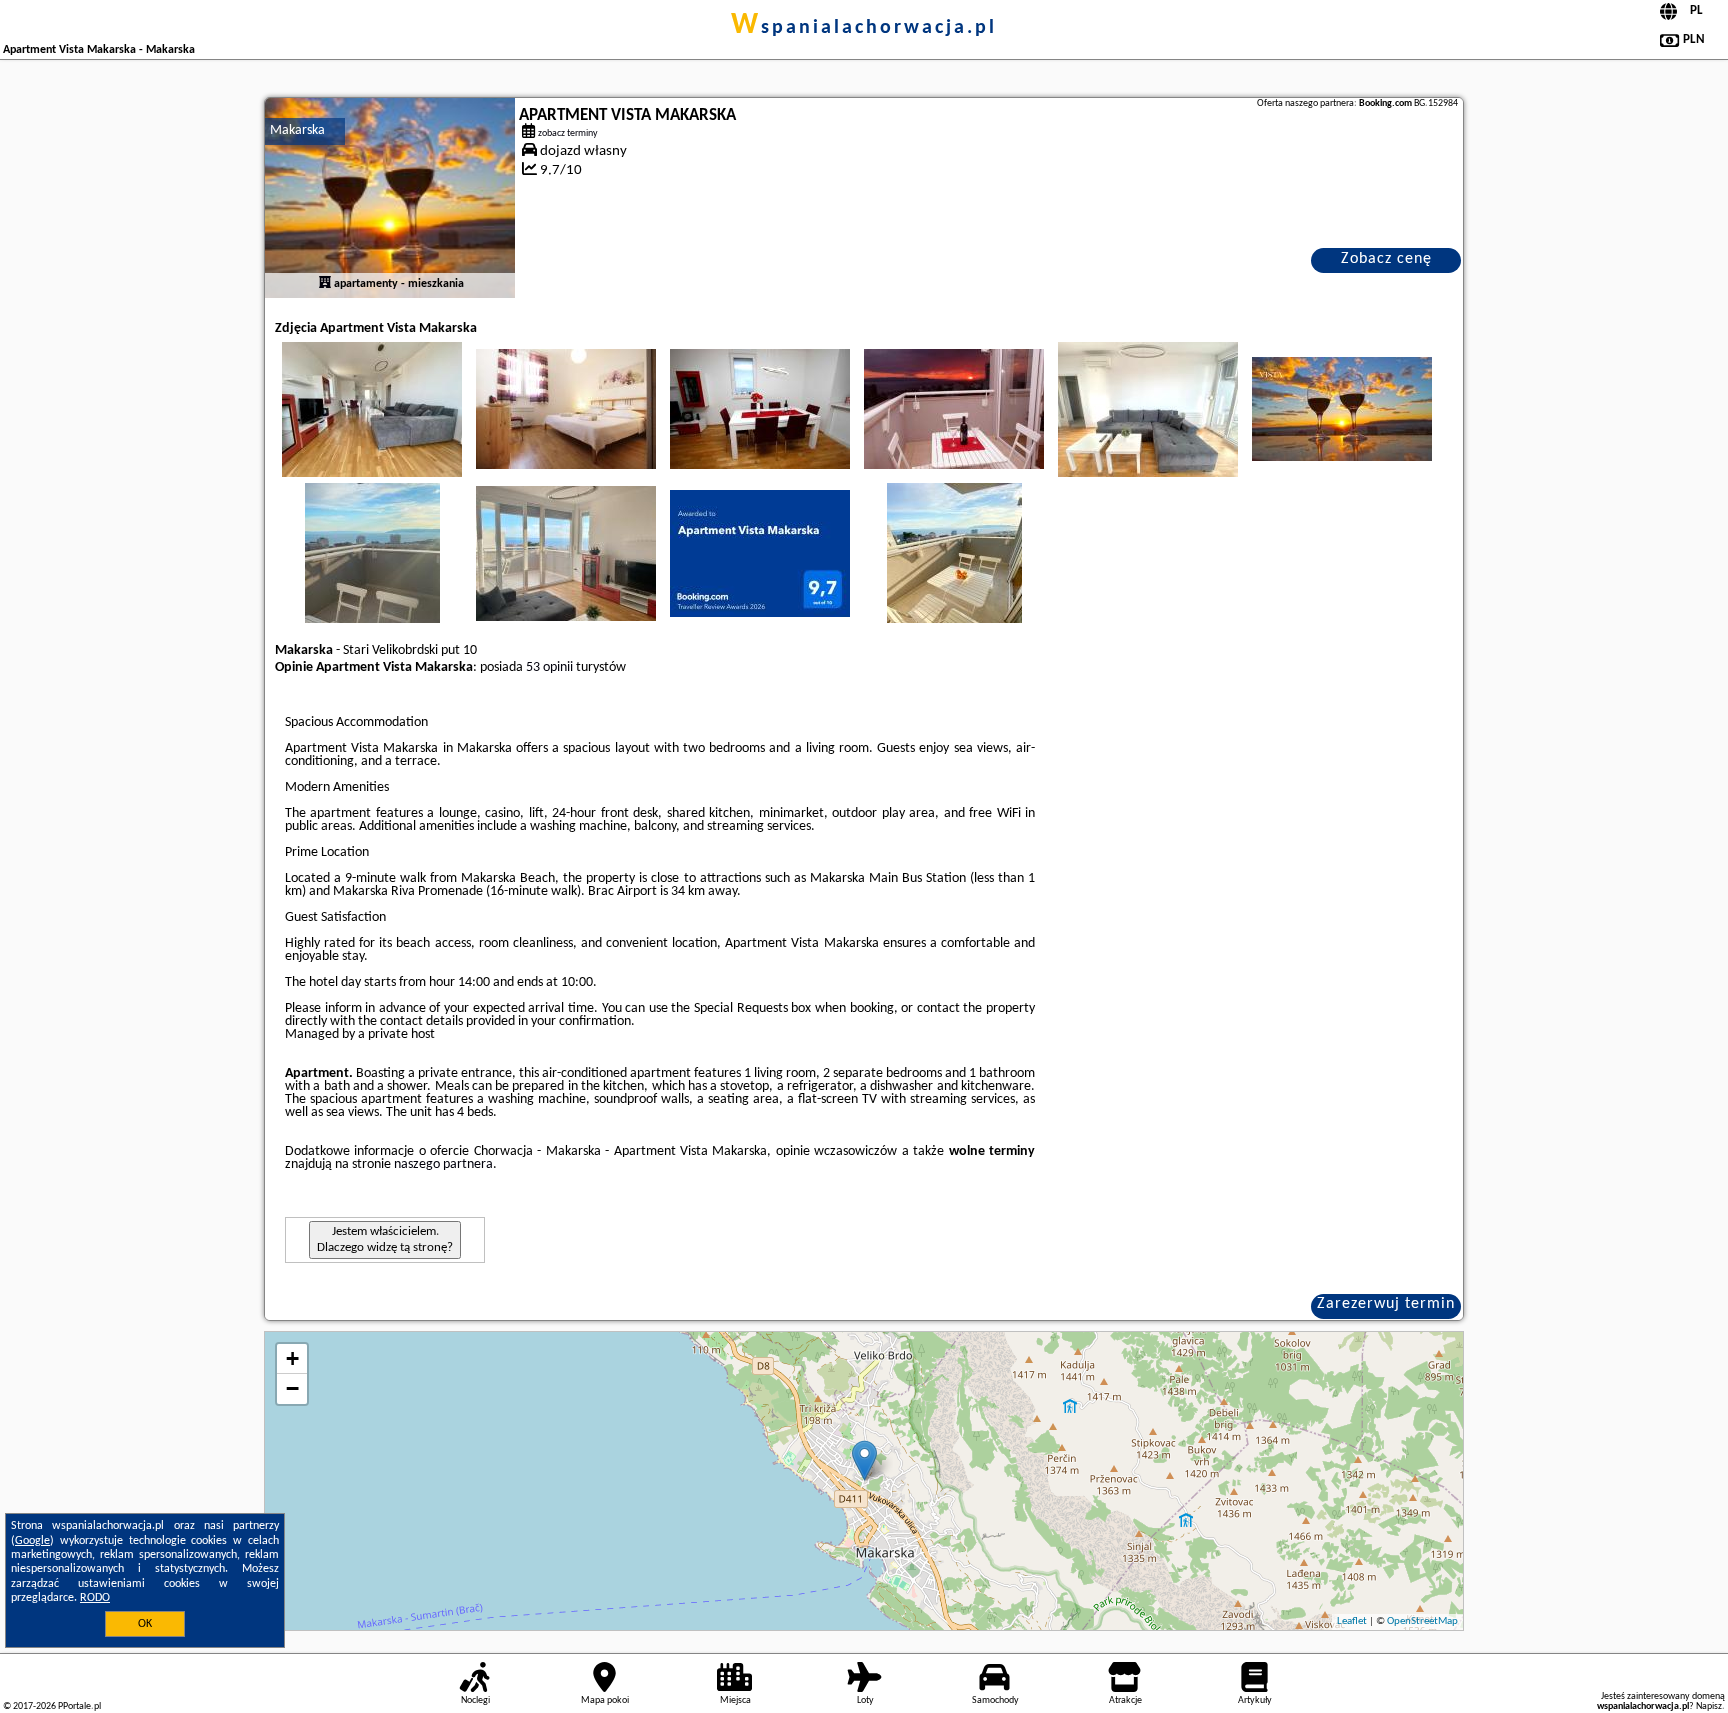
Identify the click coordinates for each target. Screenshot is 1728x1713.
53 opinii (549, 667)
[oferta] (325, 284)
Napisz (1709, 1706)
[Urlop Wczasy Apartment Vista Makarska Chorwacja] (372, 409)
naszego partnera (443, 1164)
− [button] (292, 1388)
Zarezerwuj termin (1386, 1304)
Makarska (297, 130)
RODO (95, 1598)
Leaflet (1352, 1621)
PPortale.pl (79, 1706)
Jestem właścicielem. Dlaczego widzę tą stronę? (385, 1239)
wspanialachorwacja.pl (864, 28)
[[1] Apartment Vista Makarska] (390, 198)
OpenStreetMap (1422, 1621)
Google (32, 1541)
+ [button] (292, 1358)
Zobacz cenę (1386, 259)
